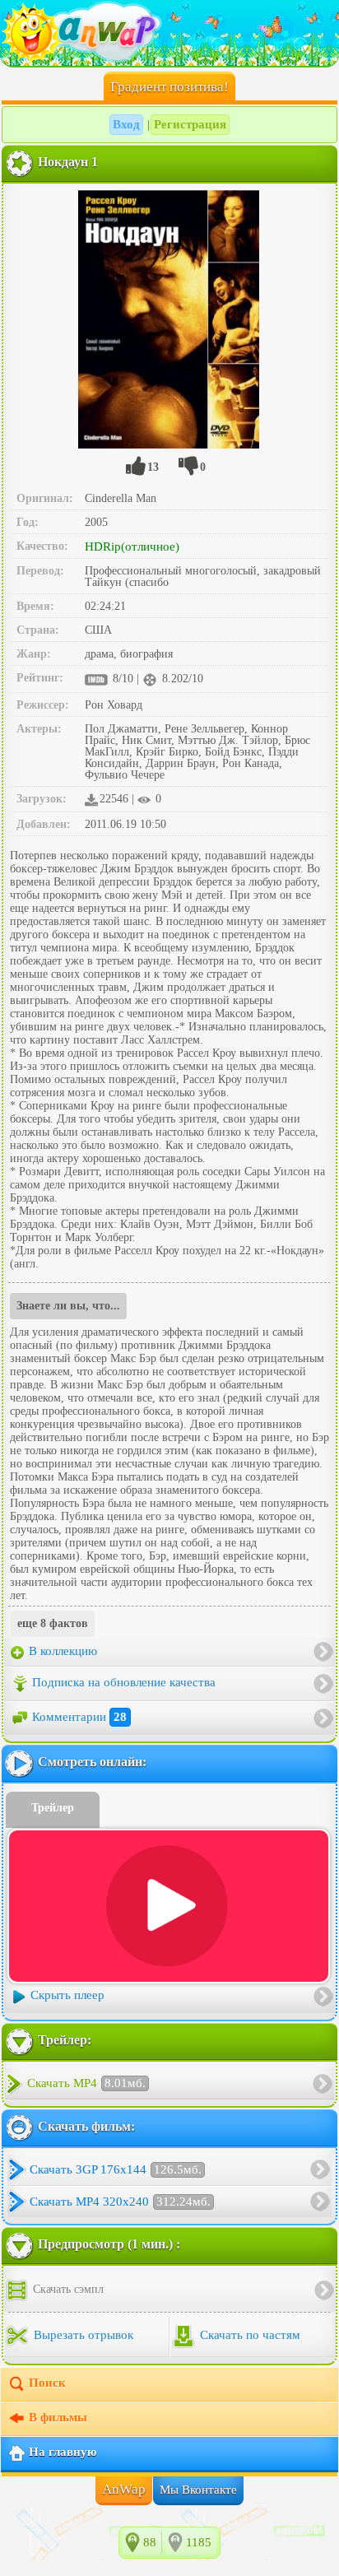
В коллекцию (61, 1651)
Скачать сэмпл (67, 2289)
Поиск (47, 2383)
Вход (126, 124)
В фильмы (58, 2417)
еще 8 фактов (53, 1623)
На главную (63, 2452)
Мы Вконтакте (198, 2490)
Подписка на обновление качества (124, 1682)
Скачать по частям (248, 2335)
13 (153, 467)
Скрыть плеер (67, 1995)
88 (150, 2542)
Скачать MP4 (86, 2083)
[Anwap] (169, 33)
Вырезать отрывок (82, 2335)
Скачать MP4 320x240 (120, 2202)
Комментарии (79, 1717)
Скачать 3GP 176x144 (116, 2169)
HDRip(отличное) (132, 546)
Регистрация (190, 124)
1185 (199, 2542)
